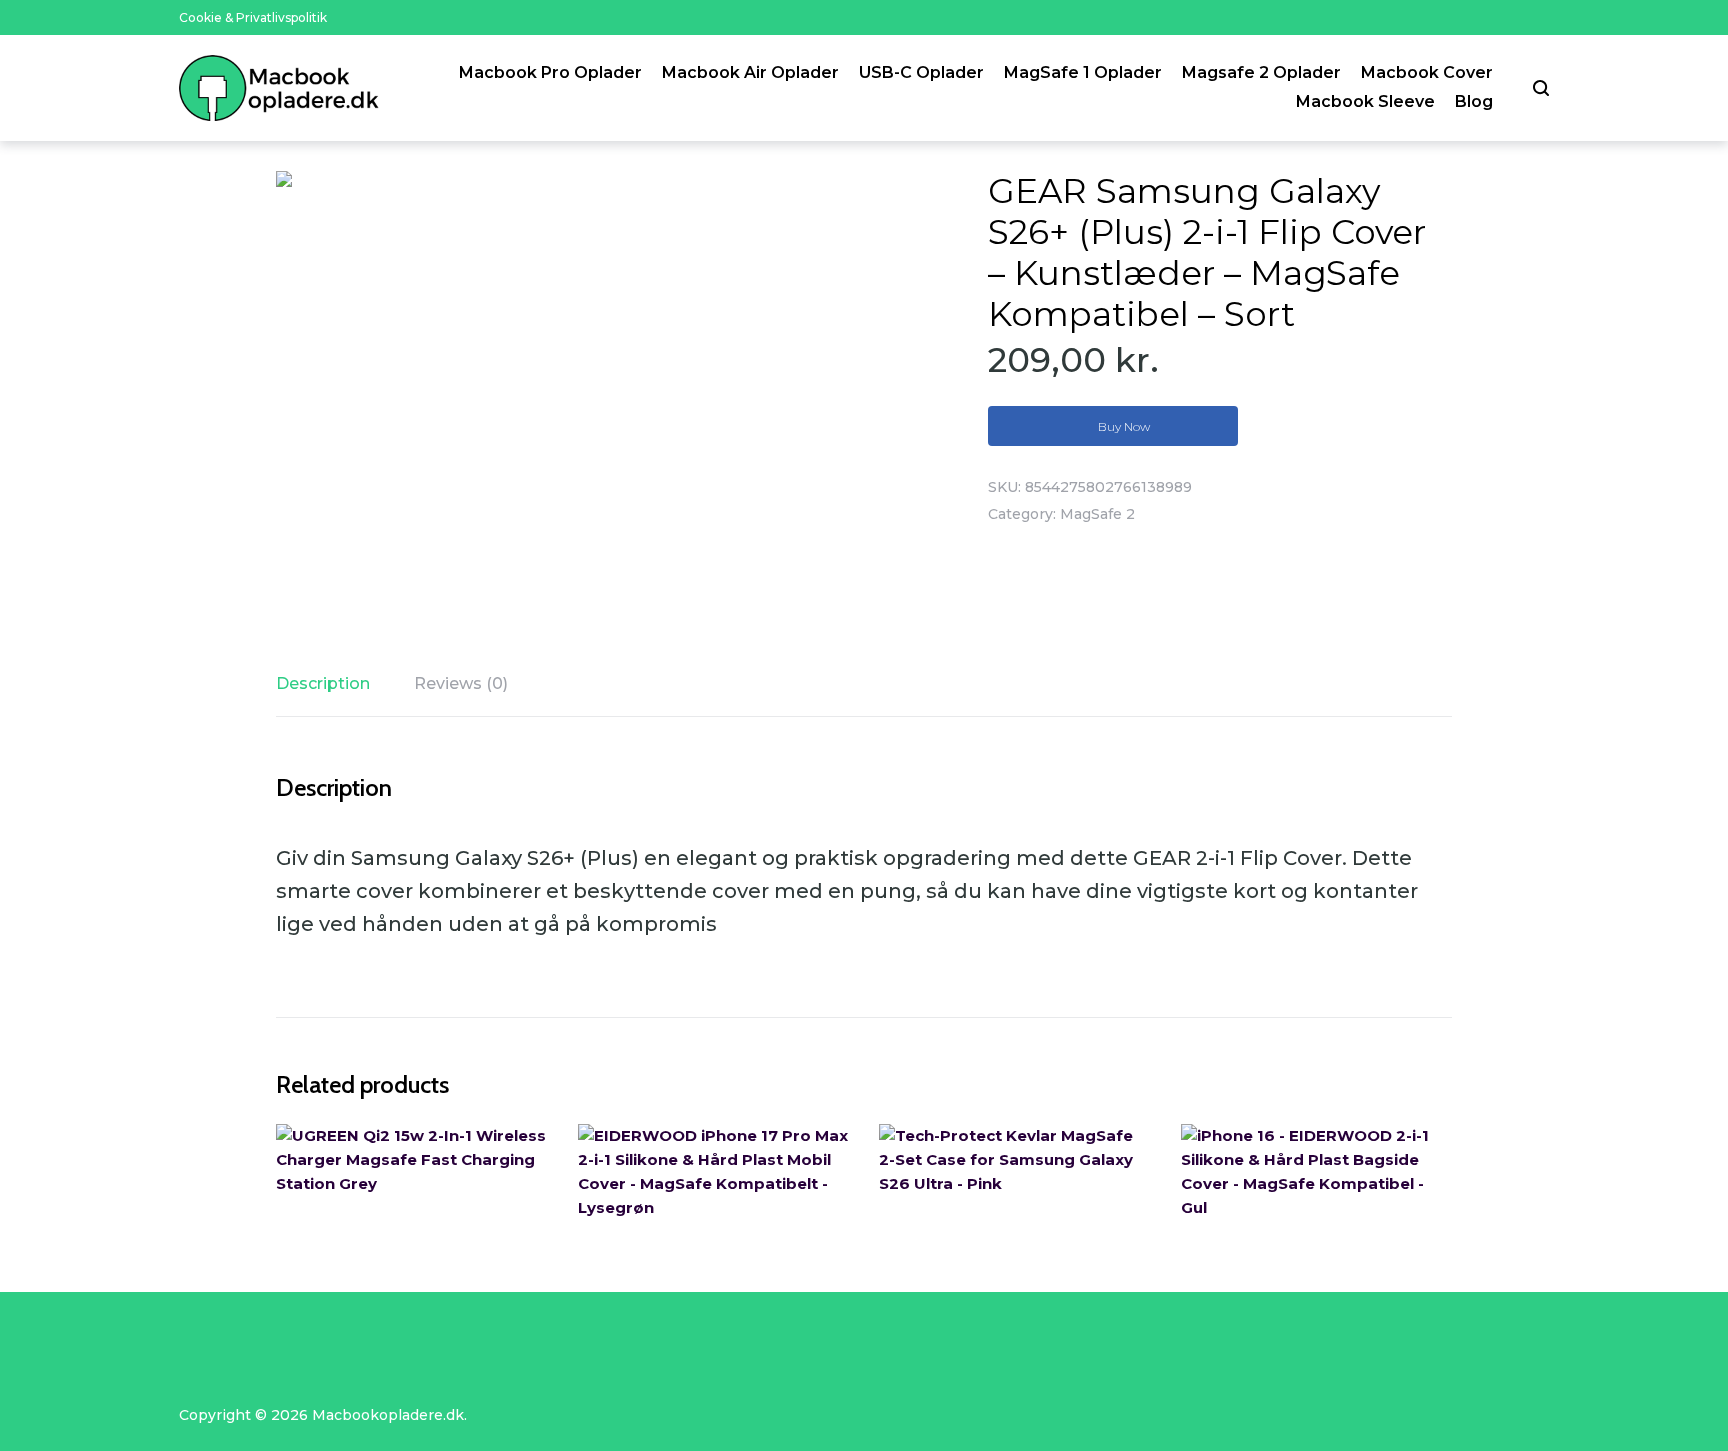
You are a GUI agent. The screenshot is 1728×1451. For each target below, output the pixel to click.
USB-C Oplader (921, 72)
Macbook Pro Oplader (550, 72)
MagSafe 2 (1097, 514)
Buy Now (1124, 426)
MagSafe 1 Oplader (1083, 72)
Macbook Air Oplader (750, 72)
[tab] (333, 684)
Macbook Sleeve (1365, 101)
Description (323, 683)
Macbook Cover (1427, 72)
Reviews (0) (461, 683)
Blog (1474, 101)
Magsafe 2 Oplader (1261, 72)
